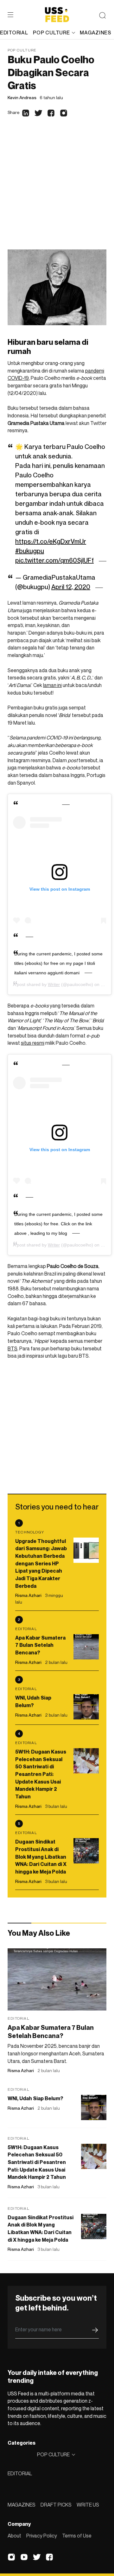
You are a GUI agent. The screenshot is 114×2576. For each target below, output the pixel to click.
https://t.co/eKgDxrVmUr (51, 541)
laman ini (52, 685)
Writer (54, 984)
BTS (13, 1348)
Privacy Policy (42, 2536)
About (14, 2536)
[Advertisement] (57, 189)
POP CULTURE (51, 33)
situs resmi (33, 1043)
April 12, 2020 (71, 587)
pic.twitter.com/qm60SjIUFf (54, 560)
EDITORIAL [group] (14, 33)
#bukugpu (30, 551)
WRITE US (88, 2505)
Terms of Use (77, 2536)
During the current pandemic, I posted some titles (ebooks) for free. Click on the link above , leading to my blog (58, 1224)
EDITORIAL (20, 2473)
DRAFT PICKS (56, 2505)
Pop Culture (22, 50)
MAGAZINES (22, 2505)
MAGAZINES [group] (95, 33)
